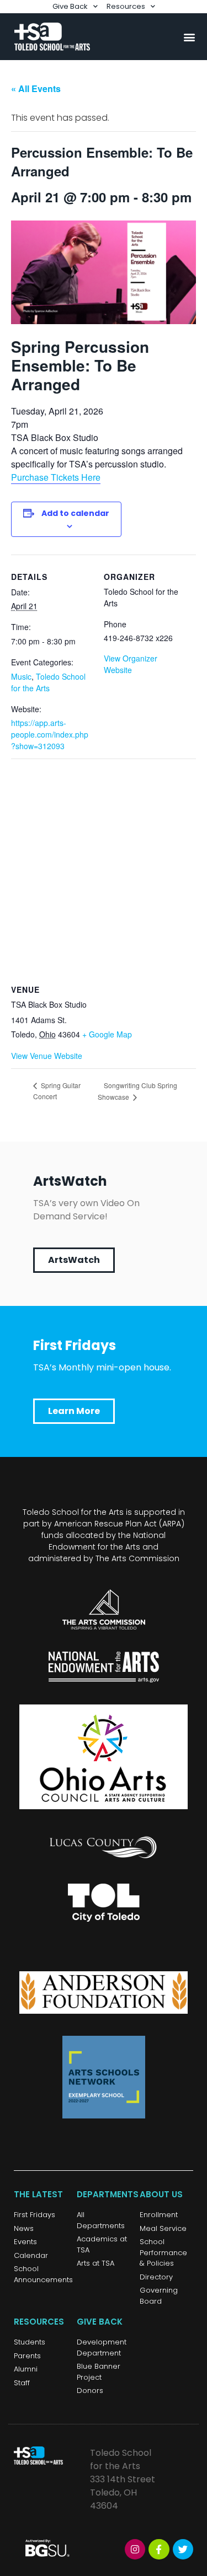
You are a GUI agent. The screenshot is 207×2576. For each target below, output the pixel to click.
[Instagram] (135, 2549)
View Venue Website (47, 1056)
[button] (189, 37)
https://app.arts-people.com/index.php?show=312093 (50, 734)
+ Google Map (107, 1034)
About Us (161, 2194)
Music (21, 676)
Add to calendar (75, 513)
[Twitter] (183, 2549)
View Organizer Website (131, 664)
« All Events (36, 88)
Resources (126, 6)
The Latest (38, 2194)
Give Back (70, 6)
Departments (108, 2194)
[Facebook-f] (159, 2549)
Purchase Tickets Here (56, 477)
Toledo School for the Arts (48, 682)
